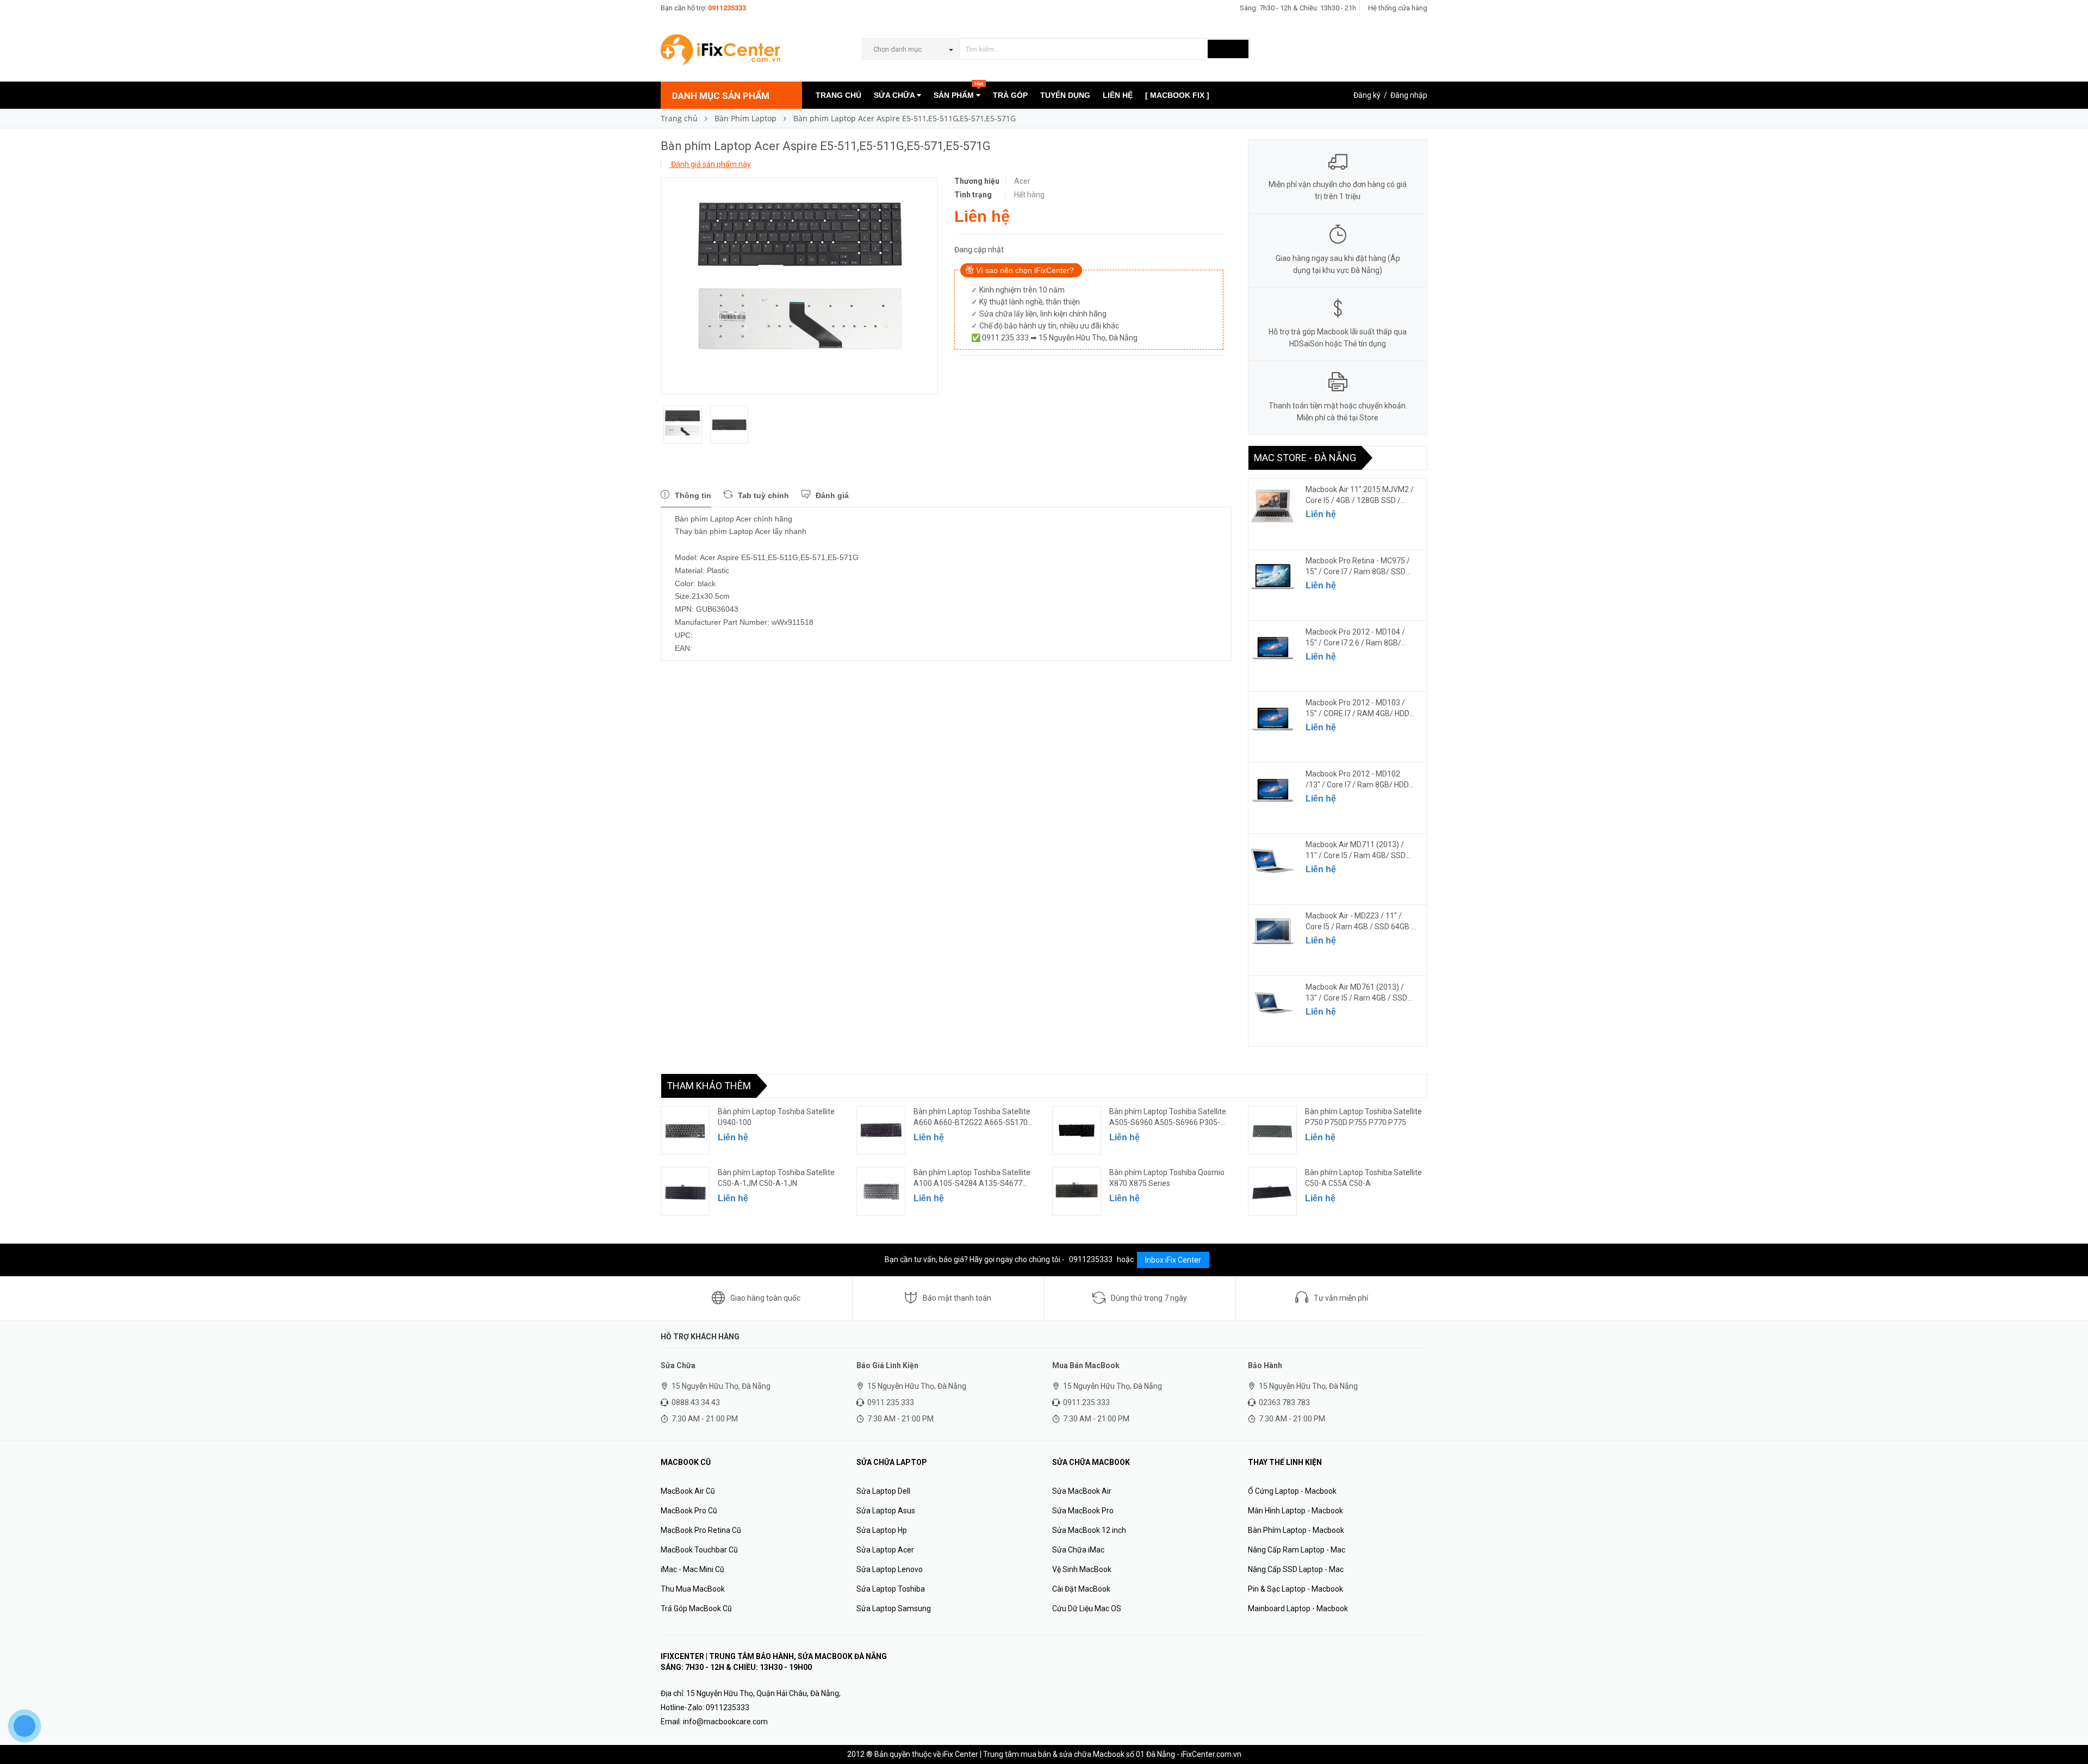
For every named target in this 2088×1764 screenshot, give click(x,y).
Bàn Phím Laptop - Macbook (1296, 1530)
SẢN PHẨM (958, 91)
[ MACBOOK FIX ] (1177, 95)
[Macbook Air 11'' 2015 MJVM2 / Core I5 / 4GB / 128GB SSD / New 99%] (1273, 506)
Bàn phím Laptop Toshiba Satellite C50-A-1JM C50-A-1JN (776, 1178)
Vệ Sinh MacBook (1082, 1569)
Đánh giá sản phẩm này (710, 164)
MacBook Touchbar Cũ (699, 1550)
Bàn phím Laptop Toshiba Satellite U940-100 (776, 1117)
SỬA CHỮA (895, 95)
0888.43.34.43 (696, 1402)
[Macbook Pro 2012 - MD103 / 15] (1273, 719)
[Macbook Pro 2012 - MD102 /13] (1273, 790)
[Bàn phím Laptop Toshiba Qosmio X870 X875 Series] (1077, 1191)
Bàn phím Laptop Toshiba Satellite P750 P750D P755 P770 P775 (1363, 1117)
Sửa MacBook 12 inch (1089, 1530)
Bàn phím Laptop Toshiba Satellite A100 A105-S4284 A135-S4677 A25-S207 (972, 1178)
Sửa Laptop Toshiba (891, 1589)
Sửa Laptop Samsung (894, 1608)
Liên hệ (1321, 514)
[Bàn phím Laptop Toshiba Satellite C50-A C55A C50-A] (1272, 1191)
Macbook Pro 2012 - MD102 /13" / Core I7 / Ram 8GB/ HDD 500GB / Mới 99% (1357, 780)
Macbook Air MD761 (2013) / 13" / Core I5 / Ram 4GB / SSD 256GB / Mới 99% (1356, 993)
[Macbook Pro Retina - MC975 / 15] (1273, 577)
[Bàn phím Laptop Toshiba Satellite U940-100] (685, 1131)
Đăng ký (1367, 95)
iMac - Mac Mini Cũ (692, 1569)
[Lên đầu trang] (2069, 1731)
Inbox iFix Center (1173, 1260)
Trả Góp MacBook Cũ (696, 1608)
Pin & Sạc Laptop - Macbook (1295, 1589)
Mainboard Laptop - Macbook (1298, 1608)
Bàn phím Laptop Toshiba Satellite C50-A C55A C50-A (1363, 1178)
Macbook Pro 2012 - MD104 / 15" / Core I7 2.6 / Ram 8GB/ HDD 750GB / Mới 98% (1355, 638)
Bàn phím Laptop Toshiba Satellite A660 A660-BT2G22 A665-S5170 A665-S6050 (972, 1117)
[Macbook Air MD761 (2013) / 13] (1273, 1003)
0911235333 (727, 8)
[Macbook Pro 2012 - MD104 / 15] (1273, 648)
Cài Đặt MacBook (1081, 1589)
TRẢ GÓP (1010, 95)
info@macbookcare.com (725, 1722)
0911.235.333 (891, 1402)
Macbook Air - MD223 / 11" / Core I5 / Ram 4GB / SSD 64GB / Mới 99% (1360, 922)
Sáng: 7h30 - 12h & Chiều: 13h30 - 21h (1298, 8)
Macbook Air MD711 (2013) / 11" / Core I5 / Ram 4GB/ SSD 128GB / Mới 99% (1356, 850)
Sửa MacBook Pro (1083, 1511)
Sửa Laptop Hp (882, 1530)
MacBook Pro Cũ (689, 1511)
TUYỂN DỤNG (1065, 95)
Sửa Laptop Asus (886, 1511)
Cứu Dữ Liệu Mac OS (1087, 1608)
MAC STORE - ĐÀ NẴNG (1305, 458)
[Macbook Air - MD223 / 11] (1273, 932)
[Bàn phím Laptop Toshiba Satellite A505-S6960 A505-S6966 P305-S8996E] (1077, 1131)
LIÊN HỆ (1118, 95)
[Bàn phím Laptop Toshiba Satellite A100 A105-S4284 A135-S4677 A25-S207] (881, 1191)
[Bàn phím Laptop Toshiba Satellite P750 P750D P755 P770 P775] (1272, 1131)
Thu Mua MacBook (693, 1589)
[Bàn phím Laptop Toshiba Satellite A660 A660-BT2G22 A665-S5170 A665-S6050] (881, 1131)
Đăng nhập (1409, 95)
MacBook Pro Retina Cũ (701, 1530)
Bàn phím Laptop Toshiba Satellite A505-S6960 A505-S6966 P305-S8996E (1168, 1117)
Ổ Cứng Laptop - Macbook (1292, 1491)
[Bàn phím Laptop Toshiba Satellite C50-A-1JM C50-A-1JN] (685, 1191)
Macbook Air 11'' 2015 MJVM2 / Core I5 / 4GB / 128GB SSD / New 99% (1360, 495)
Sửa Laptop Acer (885, 1550)
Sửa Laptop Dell (883, 1491)
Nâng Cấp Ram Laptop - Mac (1297, 1550)
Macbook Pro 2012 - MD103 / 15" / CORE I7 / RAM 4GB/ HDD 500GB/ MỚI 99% (1357, 709)
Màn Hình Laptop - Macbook (1295, 1511)
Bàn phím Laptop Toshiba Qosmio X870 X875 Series (1167, 1178)
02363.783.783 (1284, 1402)
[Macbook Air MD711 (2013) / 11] (1273, 861)
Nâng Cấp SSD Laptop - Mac (1296, 1569)
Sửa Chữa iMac (1078, 1550)
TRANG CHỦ (838, 95)
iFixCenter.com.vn (1211, 1754)
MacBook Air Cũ (688, 1491)
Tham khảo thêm (709, 1086)
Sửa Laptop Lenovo (890, 1569)
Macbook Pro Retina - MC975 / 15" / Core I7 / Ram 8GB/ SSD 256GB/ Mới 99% (1358, 567)
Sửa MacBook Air (1082, 1491)
